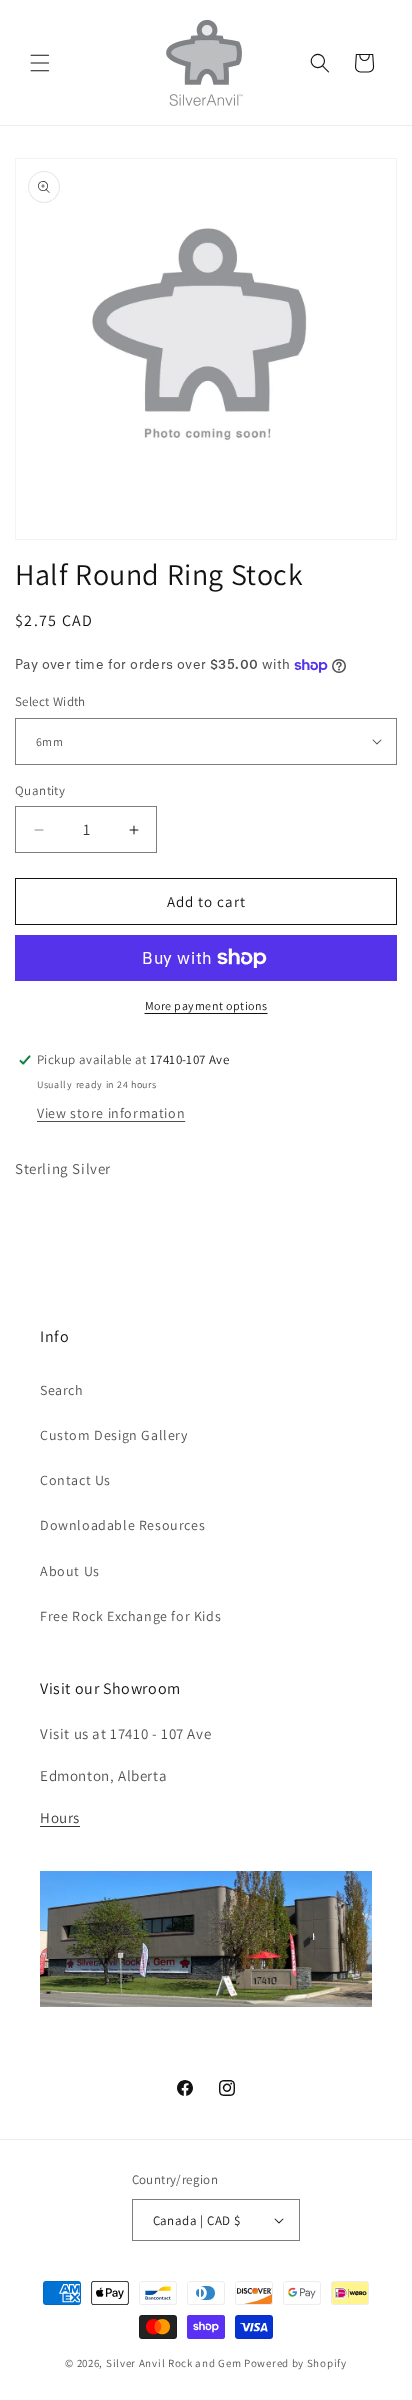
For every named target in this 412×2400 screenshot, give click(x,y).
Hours (60, 1817)
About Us (70, 1571)
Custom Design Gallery (114, 1435)
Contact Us (75, 1480)
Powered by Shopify (295, 2363)
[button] (40, 63)
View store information (111, 1113)
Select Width (50, 701)
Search (62, 1390)
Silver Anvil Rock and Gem (174, 2363)
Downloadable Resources (122, 1525)
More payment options (206, 1005)
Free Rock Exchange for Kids (130, 1616)
